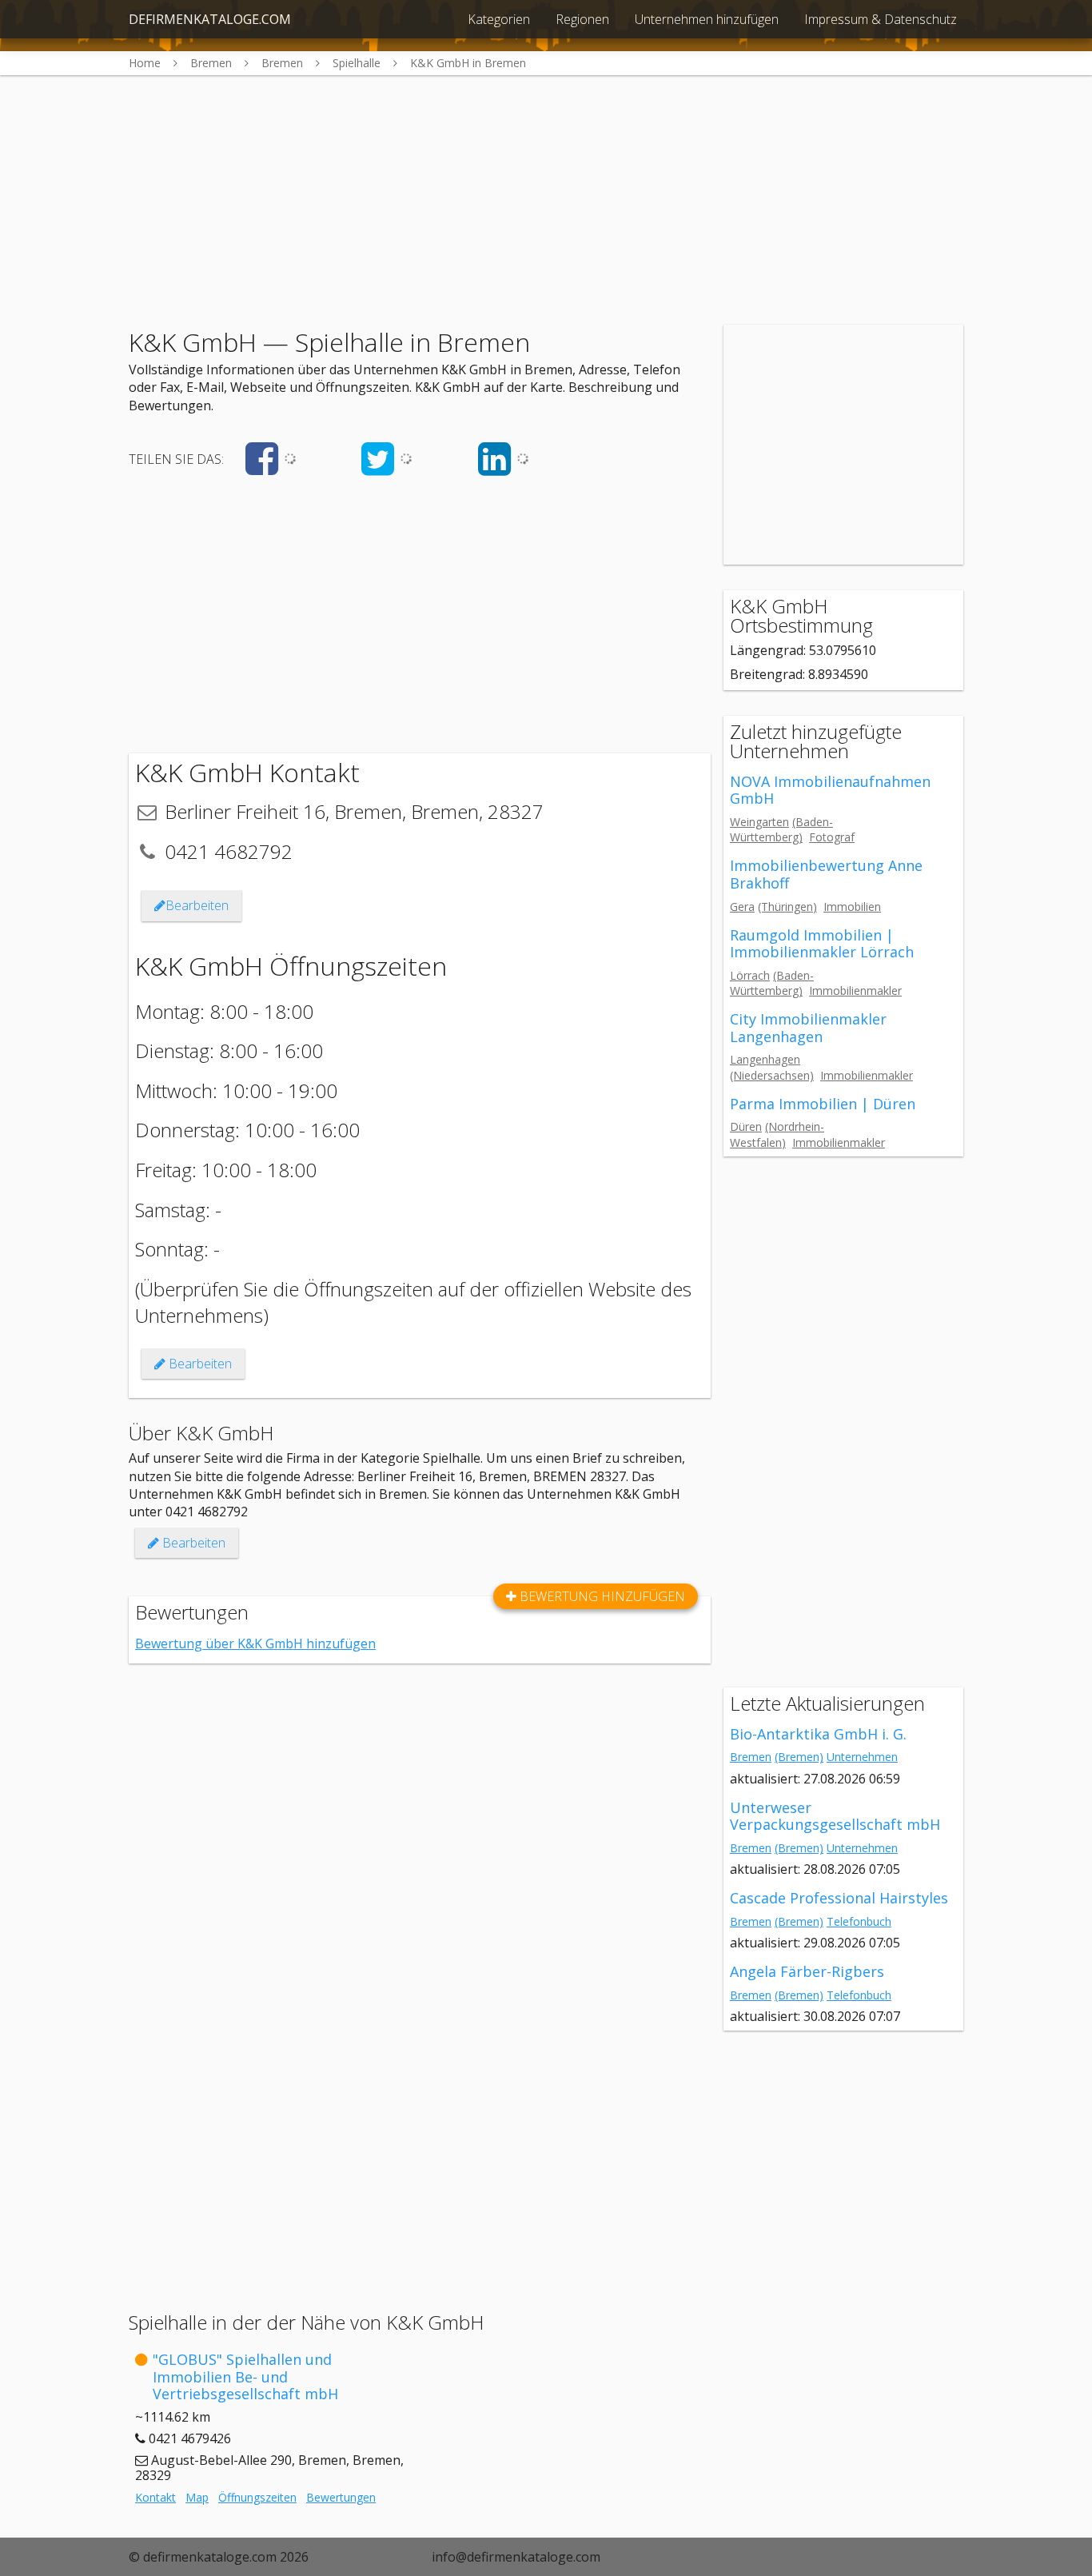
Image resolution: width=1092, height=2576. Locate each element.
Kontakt (155, 2497)
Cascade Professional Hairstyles (839, 1898)
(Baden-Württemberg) (781, 829)
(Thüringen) (787, 907)
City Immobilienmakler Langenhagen (808, 1028)
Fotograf (832, 837)
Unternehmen (862, 1757)
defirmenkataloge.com (210, 19)
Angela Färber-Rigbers (807, 1971)
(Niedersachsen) (772, 1075)
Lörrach (750, 975)
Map (197, 2497)
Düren (746, 1126)
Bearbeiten (197, 905)
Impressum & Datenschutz (881, 19)
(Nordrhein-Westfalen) (777, 1134)
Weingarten (759, 822)
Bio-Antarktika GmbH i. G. (818, 1734)
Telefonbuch (859, 1921)
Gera (742, 907)
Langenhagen (765, 1059)
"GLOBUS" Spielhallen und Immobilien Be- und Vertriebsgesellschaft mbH (245, 2376)
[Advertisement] (546, 187)
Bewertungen (341, 2497)
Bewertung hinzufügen (601, 1596)
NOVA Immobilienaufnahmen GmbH (830, 790)
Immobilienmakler (855, 990)
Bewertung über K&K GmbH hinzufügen (255, 1643)
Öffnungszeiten (257, 2497)
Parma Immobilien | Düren (823, 1104)
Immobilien (852, 907)
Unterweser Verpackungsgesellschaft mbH (835, 1816)
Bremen (751, 1757)
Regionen (582, 19)
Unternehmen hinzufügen (707, 19)
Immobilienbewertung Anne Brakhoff (826, 874)
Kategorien (499, 19)
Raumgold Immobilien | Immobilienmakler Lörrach (822, 944)
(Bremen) (799, 1757)
